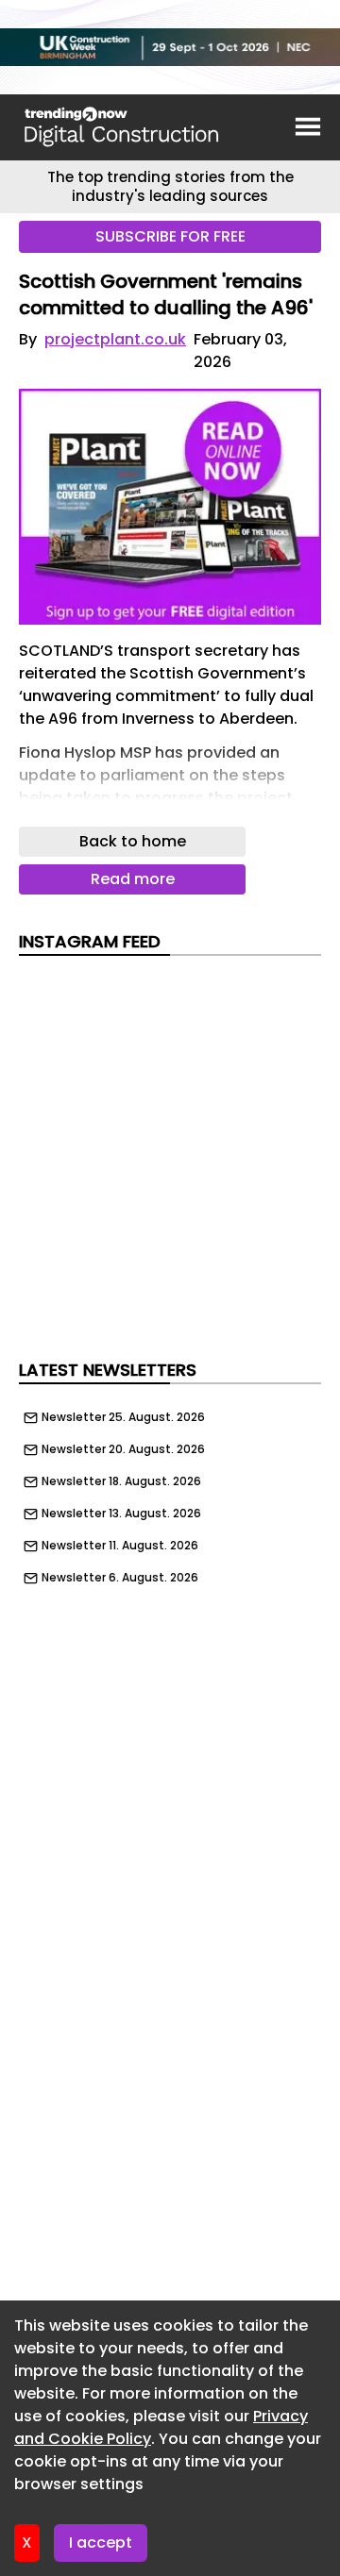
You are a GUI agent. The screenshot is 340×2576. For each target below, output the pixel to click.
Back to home (133, 841)
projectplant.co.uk (115, 339)
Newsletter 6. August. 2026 (120, 1578)
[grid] (170, 1493)
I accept (101, 2543)
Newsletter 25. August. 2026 (123, 1417)
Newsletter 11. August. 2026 (120, 1546)
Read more (133, 879)
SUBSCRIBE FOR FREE (170, 236)
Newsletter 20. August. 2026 (123, 1449)
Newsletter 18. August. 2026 (121, 1481)
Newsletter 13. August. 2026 (121, 1514)
